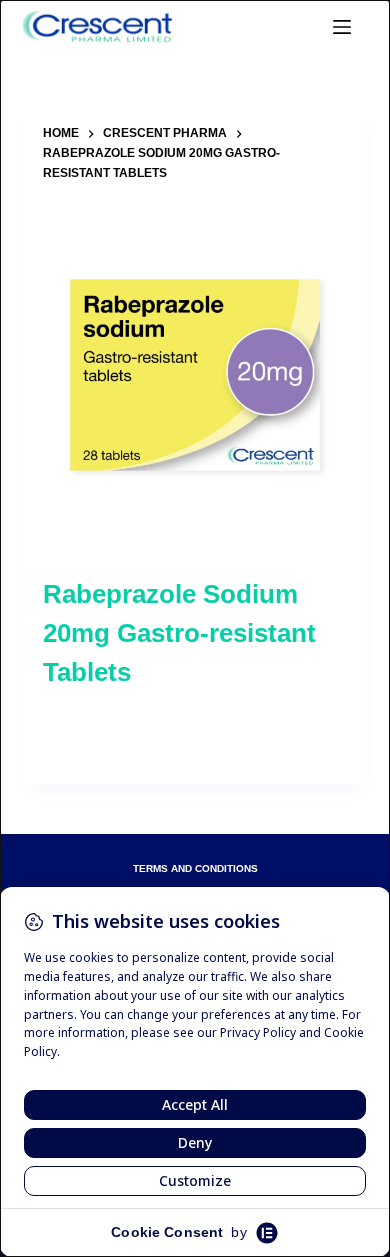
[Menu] (342, 27)
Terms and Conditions (195, 869)
